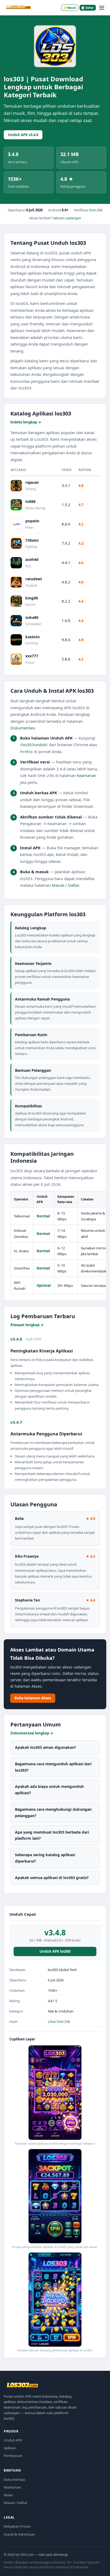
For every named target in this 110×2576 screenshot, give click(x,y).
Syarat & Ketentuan (19, 2534)
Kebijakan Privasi (17, 2526)
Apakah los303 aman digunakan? (46, 1747)
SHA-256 (96, 210)
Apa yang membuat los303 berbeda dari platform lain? (52, 1835)
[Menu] (102, 8)
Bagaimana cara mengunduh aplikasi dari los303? (53, 1767)
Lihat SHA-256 (59, 2022)
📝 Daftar (88, 8)
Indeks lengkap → (26, 422)
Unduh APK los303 (55, 1951)
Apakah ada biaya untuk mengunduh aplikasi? (49, 1790)
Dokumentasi (23, 728)
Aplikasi (10, 2448)
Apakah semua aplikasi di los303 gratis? (52, 1878)
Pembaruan (13, 2456)
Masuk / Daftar (65, 885)
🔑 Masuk (70, 8)
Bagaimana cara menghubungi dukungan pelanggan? (53, 1812)
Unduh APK (13, 2440)
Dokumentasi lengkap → (32, 1733)
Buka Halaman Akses (33, 1698)
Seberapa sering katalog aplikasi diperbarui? (45, 1858)
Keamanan (86, 775)
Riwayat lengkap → (27, 1325)
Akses (8, 2495)
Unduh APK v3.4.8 (23, 135)
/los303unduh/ (34, 745)
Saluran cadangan (67, 218)
